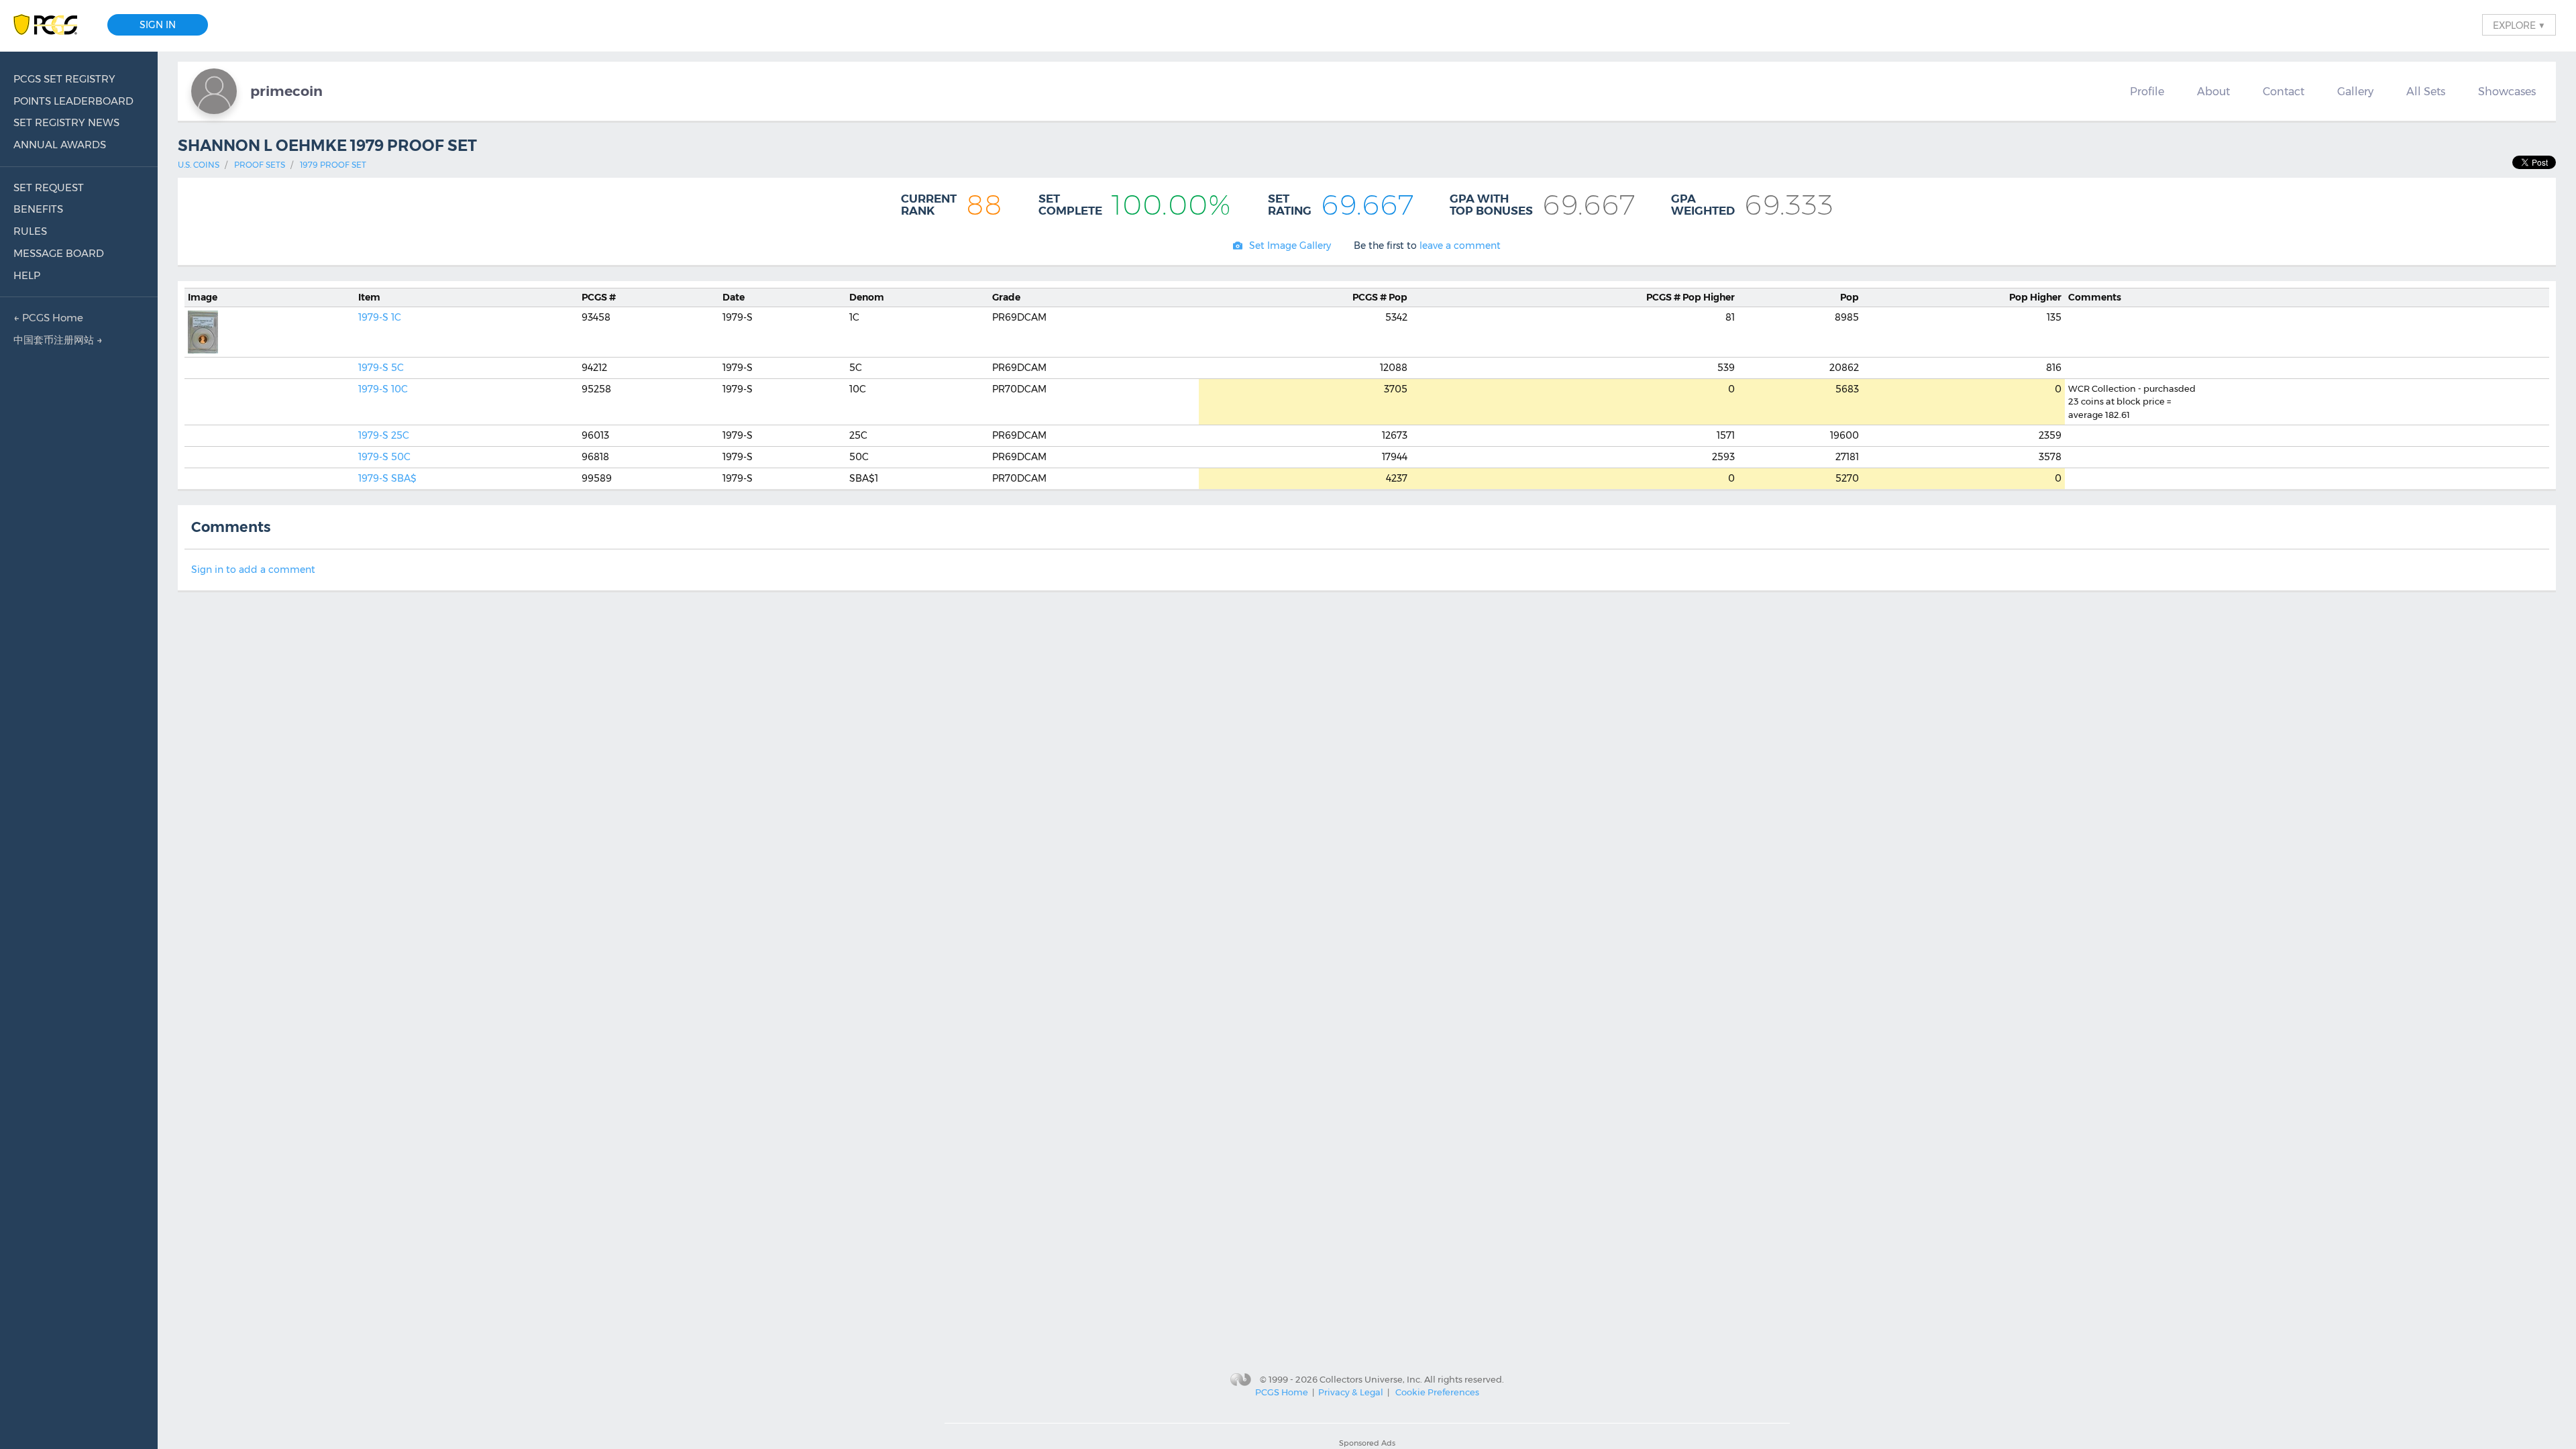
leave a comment (1460, 246)
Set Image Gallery (1290, 246)
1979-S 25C (384, 435)
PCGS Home (1282, 1392)
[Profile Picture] (214, 91)
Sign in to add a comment (253, 570)
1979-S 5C (381, 368)
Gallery (2355, 91)
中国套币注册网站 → (58, 340)
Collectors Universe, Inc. (1371, 1379)
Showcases (2507, 91)
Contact (2284, 91)
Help (27, 275)
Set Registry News (66, 122)
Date (734, 297)
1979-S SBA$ (387, 478)
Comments (2095, 297)
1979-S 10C (383, 389)
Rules (30, 231)
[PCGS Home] (52, 25)
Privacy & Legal (1351, 1392)
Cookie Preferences (1437, 1392)
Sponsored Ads (1367, 1443)
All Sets (2426, 91)
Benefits (38, 209)
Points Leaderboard (73, 101)
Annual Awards (60, 145)
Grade (1006, 297)
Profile (2147, 91)
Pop (1380, 297)
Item (369, 297)
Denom (867, 297)
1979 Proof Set (333, 165)
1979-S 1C (380, 317)
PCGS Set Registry (64, 79)
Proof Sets (260, 165)
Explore (2519, 25)
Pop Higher (1690, 297)
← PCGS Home (48, 318)
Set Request (49, 187)
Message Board (59, 253)
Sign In (158, 25)
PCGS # (599, 297)
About (2213, 91)
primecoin (286, 91)
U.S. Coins (199, 165)
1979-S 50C (384, 457)
